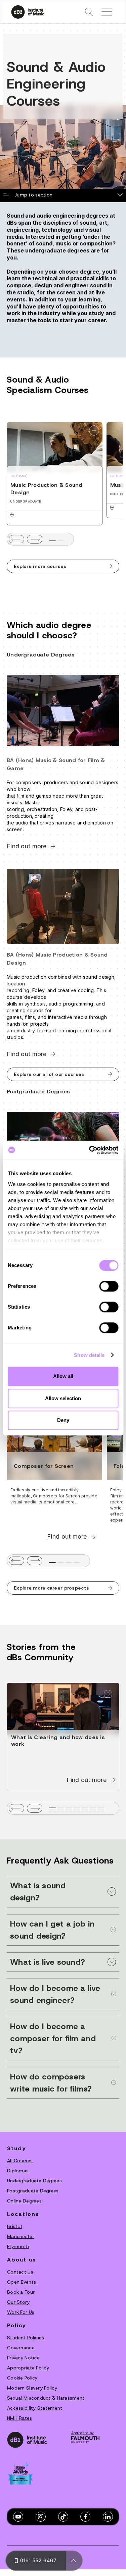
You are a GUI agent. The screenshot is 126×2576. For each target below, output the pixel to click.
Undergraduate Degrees (34, 2181)
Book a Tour (21, 2292)
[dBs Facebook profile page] (85, 2517)
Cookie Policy (22, 2378)
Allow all (63, 1376)
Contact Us (20, 2272)
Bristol (14, 2226)
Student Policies (26, 2338)
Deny (63, 1420)
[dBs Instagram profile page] (41, 2517)
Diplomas (18, 2171)
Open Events (22, 2282)
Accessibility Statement (35, 2408)
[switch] (109, 1286)
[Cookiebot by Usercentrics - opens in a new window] (90, 1150)
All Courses (20, 2161)
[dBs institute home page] (27, 2440)
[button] (89, 12)
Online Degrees (24, 2201)
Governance (21, 2348)
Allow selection (63, 1398)
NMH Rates (20, 2418)
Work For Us (21, 2312)
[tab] (52, 541)
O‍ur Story (18, 2302)
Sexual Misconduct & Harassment (46, 2398)
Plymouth (18, 2246)
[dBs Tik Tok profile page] (63, 2517)
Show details (89, 1355)
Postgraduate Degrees (33, 2191)
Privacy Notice (23, 2358)
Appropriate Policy (28, 2368)
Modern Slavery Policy (32, 2388)
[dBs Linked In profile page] (108, 2517)
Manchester (21, 2236)
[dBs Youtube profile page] (18, 2517)
